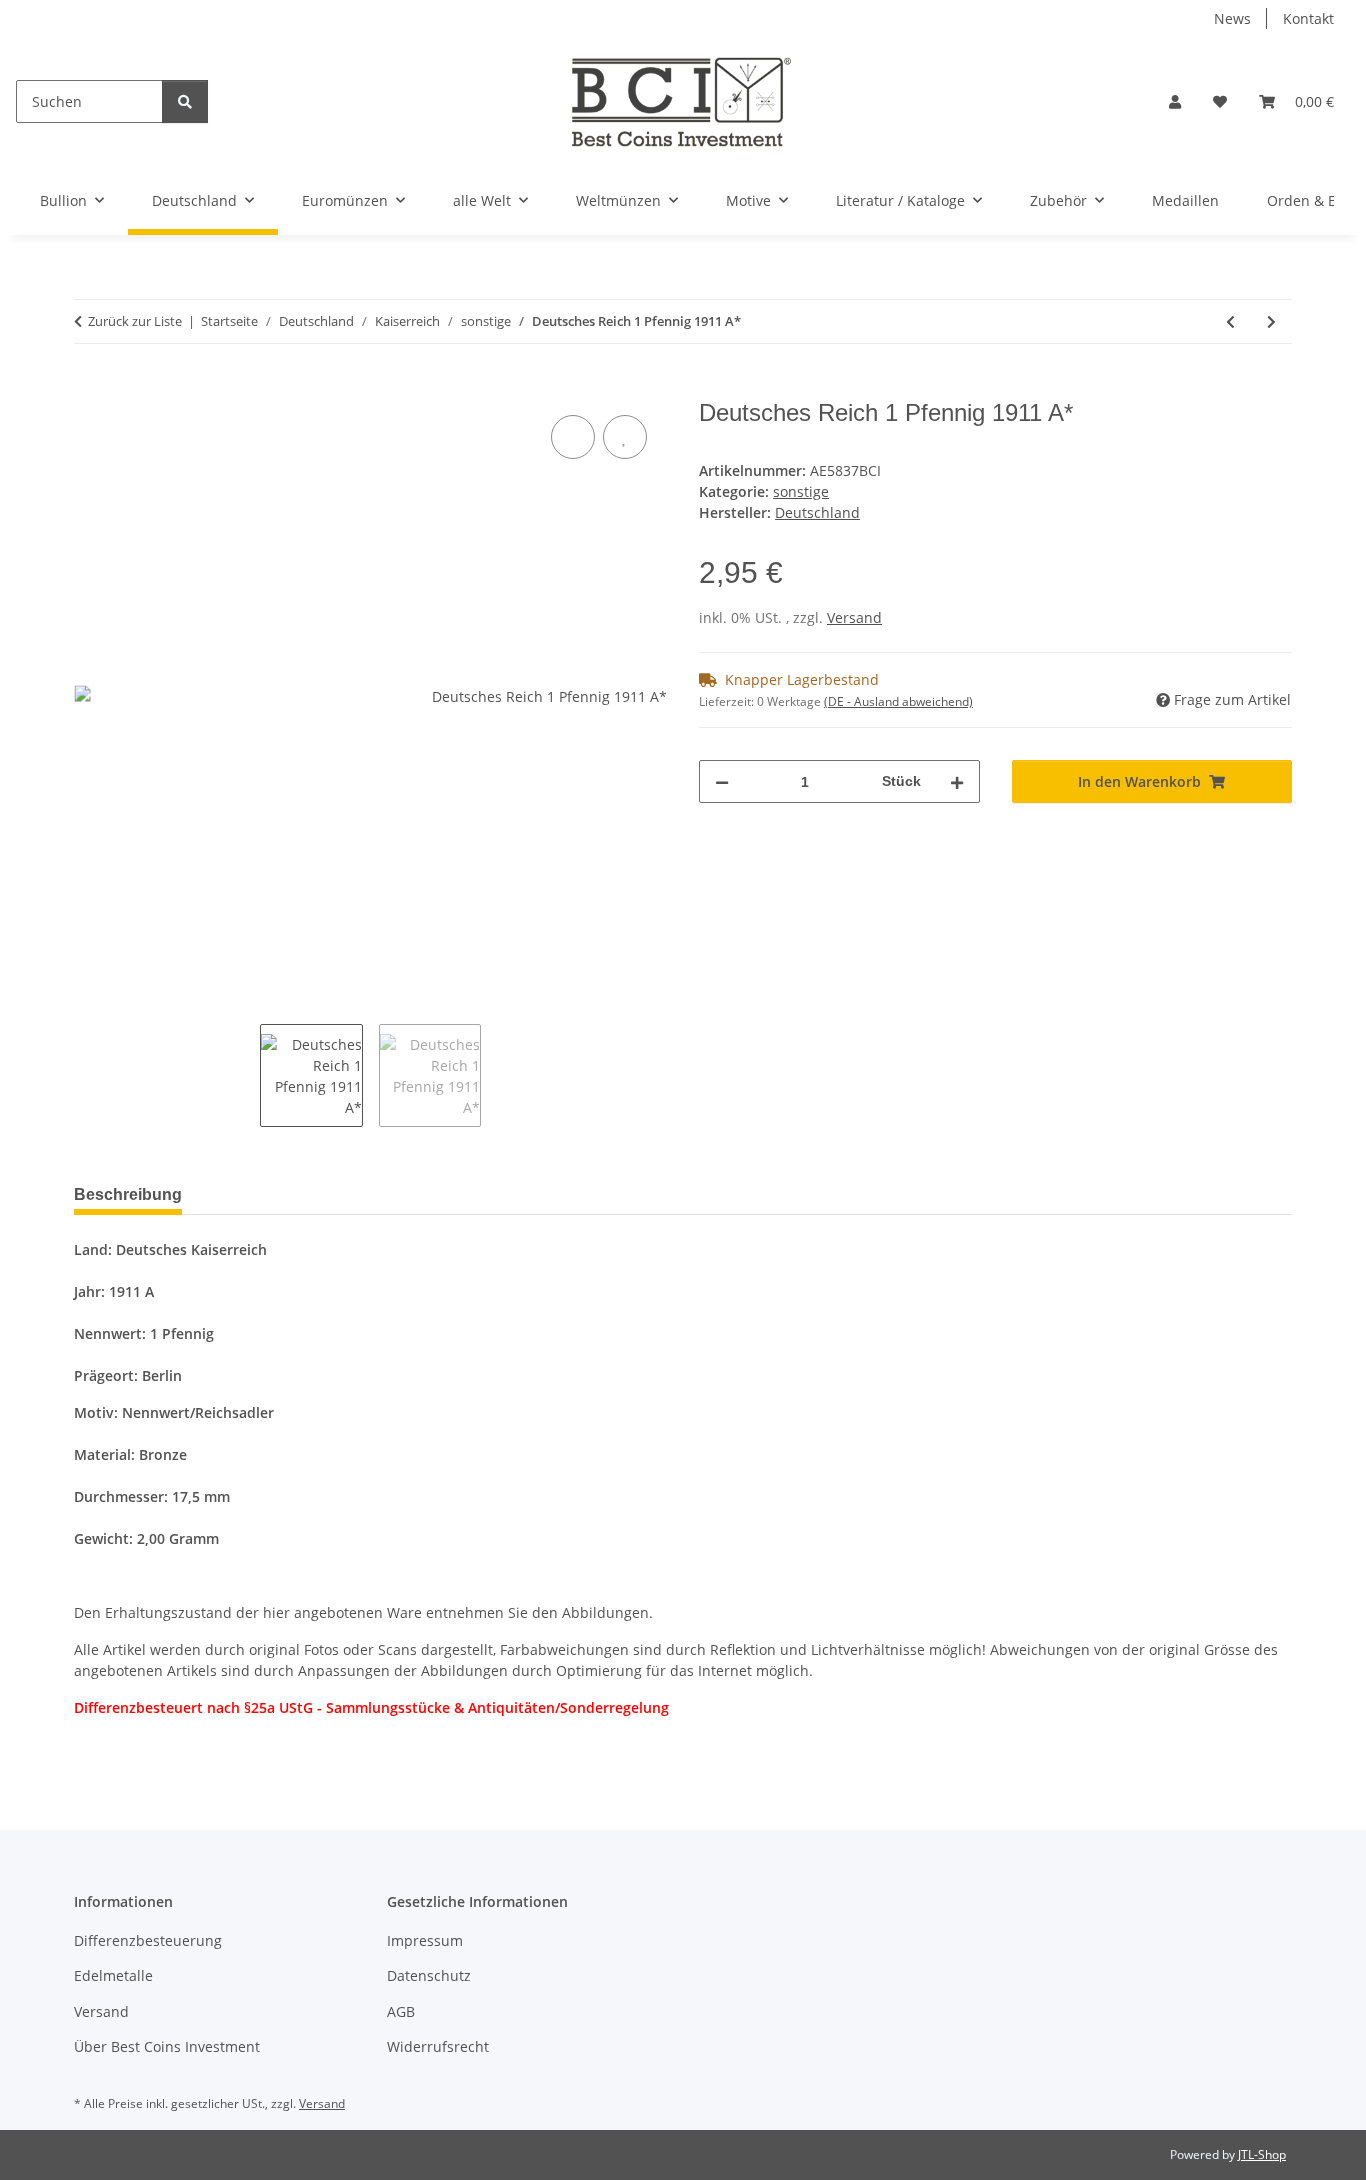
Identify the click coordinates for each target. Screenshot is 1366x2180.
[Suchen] (185, 101)
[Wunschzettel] (1220, 101)
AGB (401, 2011)
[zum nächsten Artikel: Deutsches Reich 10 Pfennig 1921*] (1271, 321)
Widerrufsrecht (438, 2046)
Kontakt (1308, 18)
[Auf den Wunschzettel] (625, 437)
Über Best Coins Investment (167, 2046)
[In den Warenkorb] (90, 388)
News (1232, 18)
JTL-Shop (1262, 2154)
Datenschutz (429, 1975)
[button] (1175, 101)
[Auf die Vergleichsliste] (573, 437)
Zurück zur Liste (135, 321)
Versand (854, 617)
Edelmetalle (113, 1975)
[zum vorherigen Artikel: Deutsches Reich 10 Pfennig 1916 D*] (1230, 321)
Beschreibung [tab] (128, 1194)
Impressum (425, 1940)
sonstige (801, 491)
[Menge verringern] (722, 781)
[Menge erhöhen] (957, 781)
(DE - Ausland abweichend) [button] (898, 701)
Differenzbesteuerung (148, 1940)
